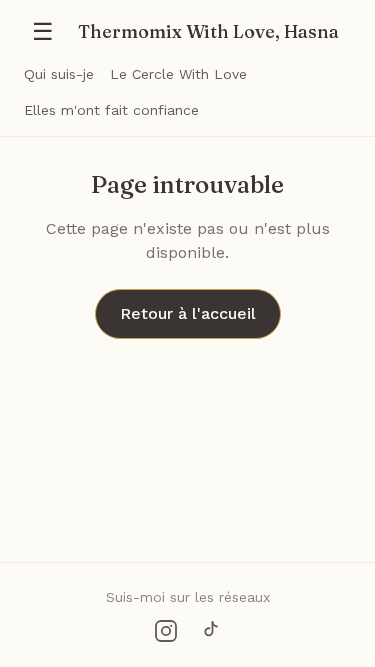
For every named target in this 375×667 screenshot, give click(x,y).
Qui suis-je (59, 74)
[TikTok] (210, 631)
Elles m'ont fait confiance (111, 110)
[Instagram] (166, 631)
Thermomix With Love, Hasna (208, 31)
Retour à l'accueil (188, 313)
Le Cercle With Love (178, 74)
